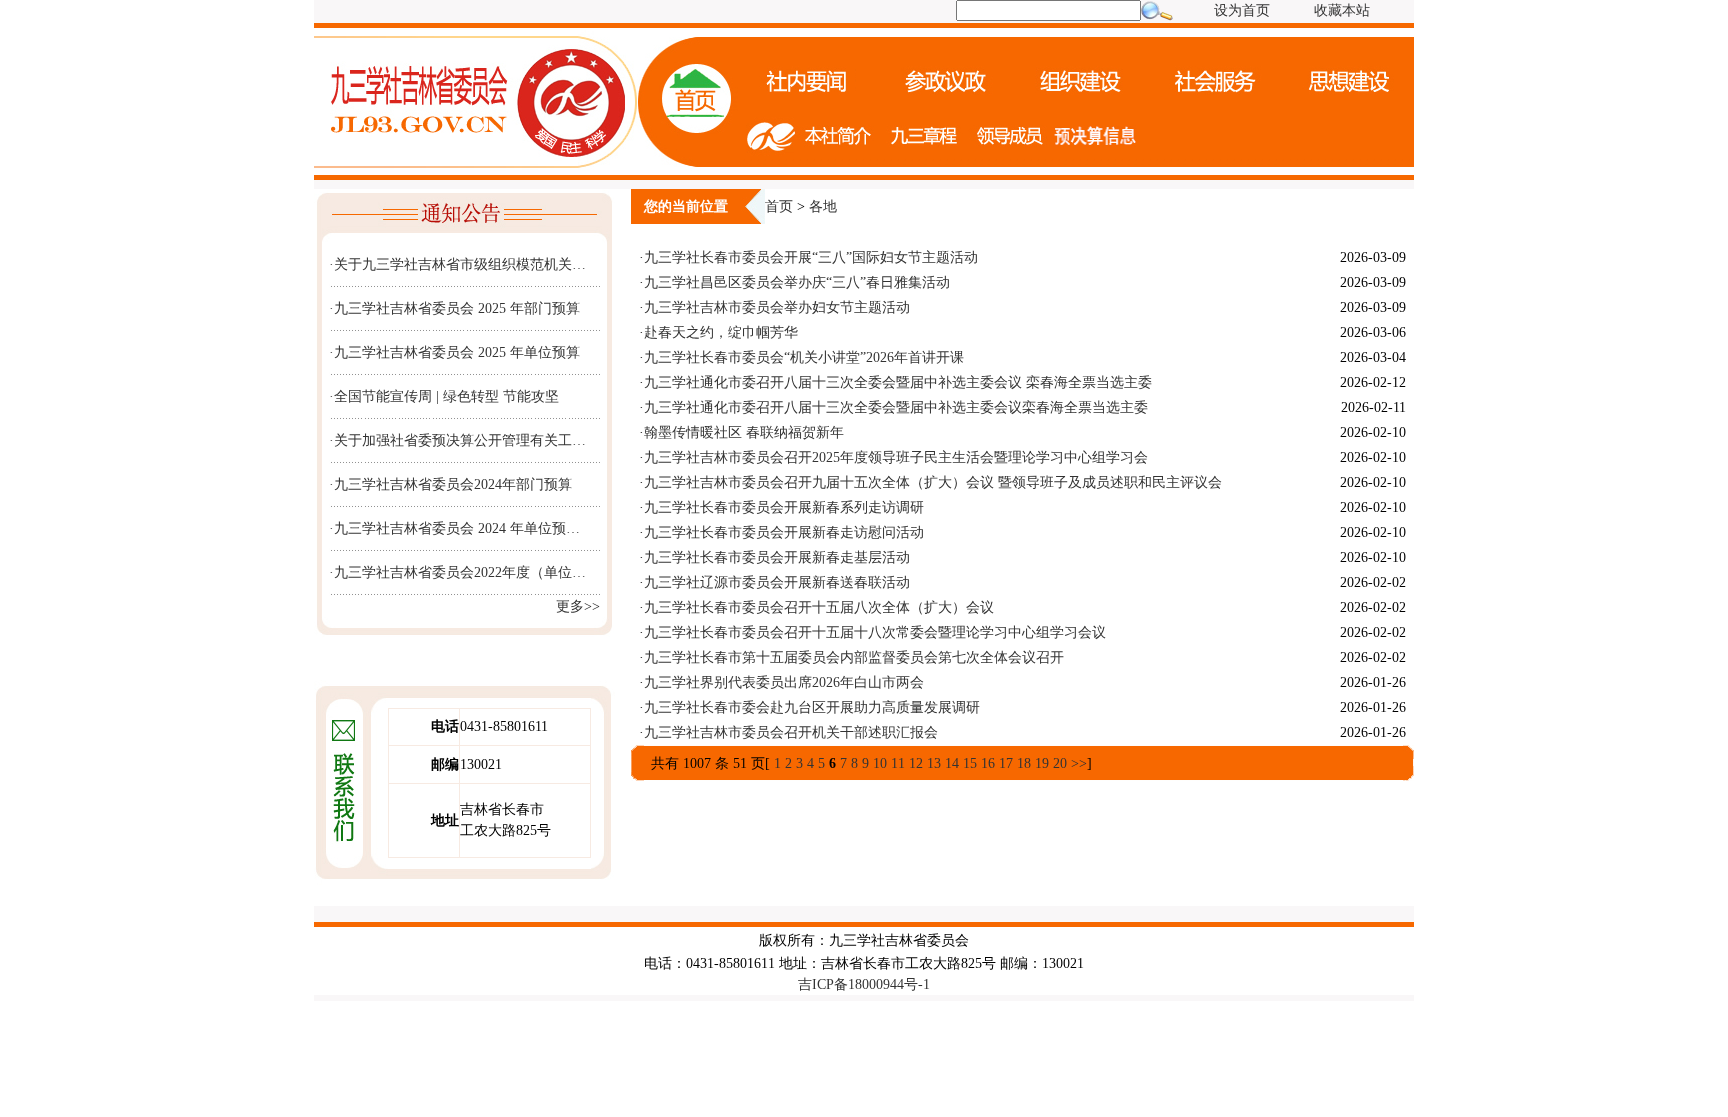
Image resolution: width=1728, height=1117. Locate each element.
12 (916, 763)
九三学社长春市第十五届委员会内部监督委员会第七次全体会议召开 (854, 657)
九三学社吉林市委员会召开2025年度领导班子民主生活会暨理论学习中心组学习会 (896, 457)
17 (1006, 763)
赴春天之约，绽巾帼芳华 (721, 332)
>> (1079, 763)
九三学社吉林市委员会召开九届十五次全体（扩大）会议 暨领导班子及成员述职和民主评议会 (933, 482)
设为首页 (1242, 10)
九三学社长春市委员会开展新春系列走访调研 (784, 507)
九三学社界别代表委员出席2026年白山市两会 (784, 682)
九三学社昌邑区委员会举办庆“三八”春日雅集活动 (797, 282)
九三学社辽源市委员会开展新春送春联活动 (777, 582)
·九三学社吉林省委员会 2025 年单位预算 (454, 352)
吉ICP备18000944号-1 (864, 984)
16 (988, 763)
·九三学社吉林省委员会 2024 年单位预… (454, 528)
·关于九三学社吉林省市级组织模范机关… (457, 264)
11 (898, 763)
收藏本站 (1342, 10)
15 (970, 763)
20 (1060, 763)
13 (934, 763)
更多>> (578, 606)
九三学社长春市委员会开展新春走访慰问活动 (784, 532)
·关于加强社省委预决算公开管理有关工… (457, 440)
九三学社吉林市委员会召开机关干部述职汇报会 (791, 732)
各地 (823, 206)
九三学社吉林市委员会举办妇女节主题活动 (777, 307)
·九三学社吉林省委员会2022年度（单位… (457, 572)
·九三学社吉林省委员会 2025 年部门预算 (454, 308)
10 (880, 763)
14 (952, 763)
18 (1024, 763)
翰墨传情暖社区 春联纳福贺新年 (744, 432)
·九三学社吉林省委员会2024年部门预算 (450, 484)
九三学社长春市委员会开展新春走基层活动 (777, 557)
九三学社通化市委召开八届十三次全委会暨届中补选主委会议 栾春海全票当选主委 (898, 382)
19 (1042, 763)
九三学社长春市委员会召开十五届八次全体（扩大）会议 (819, 607)
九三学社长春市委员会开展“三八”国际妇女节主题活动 (813, 257)
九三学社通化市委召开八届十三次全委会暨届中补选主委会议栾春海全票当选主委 (896, 407)
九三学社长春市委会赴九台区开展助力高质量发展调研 (812, 707)
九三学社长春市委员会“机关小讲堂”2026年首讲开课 (804, 357)
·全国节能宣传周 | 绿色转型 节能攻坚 (444, 396)
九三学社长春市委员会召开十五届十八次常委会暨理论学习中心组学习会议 (875, 632)
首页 (779, 206)
